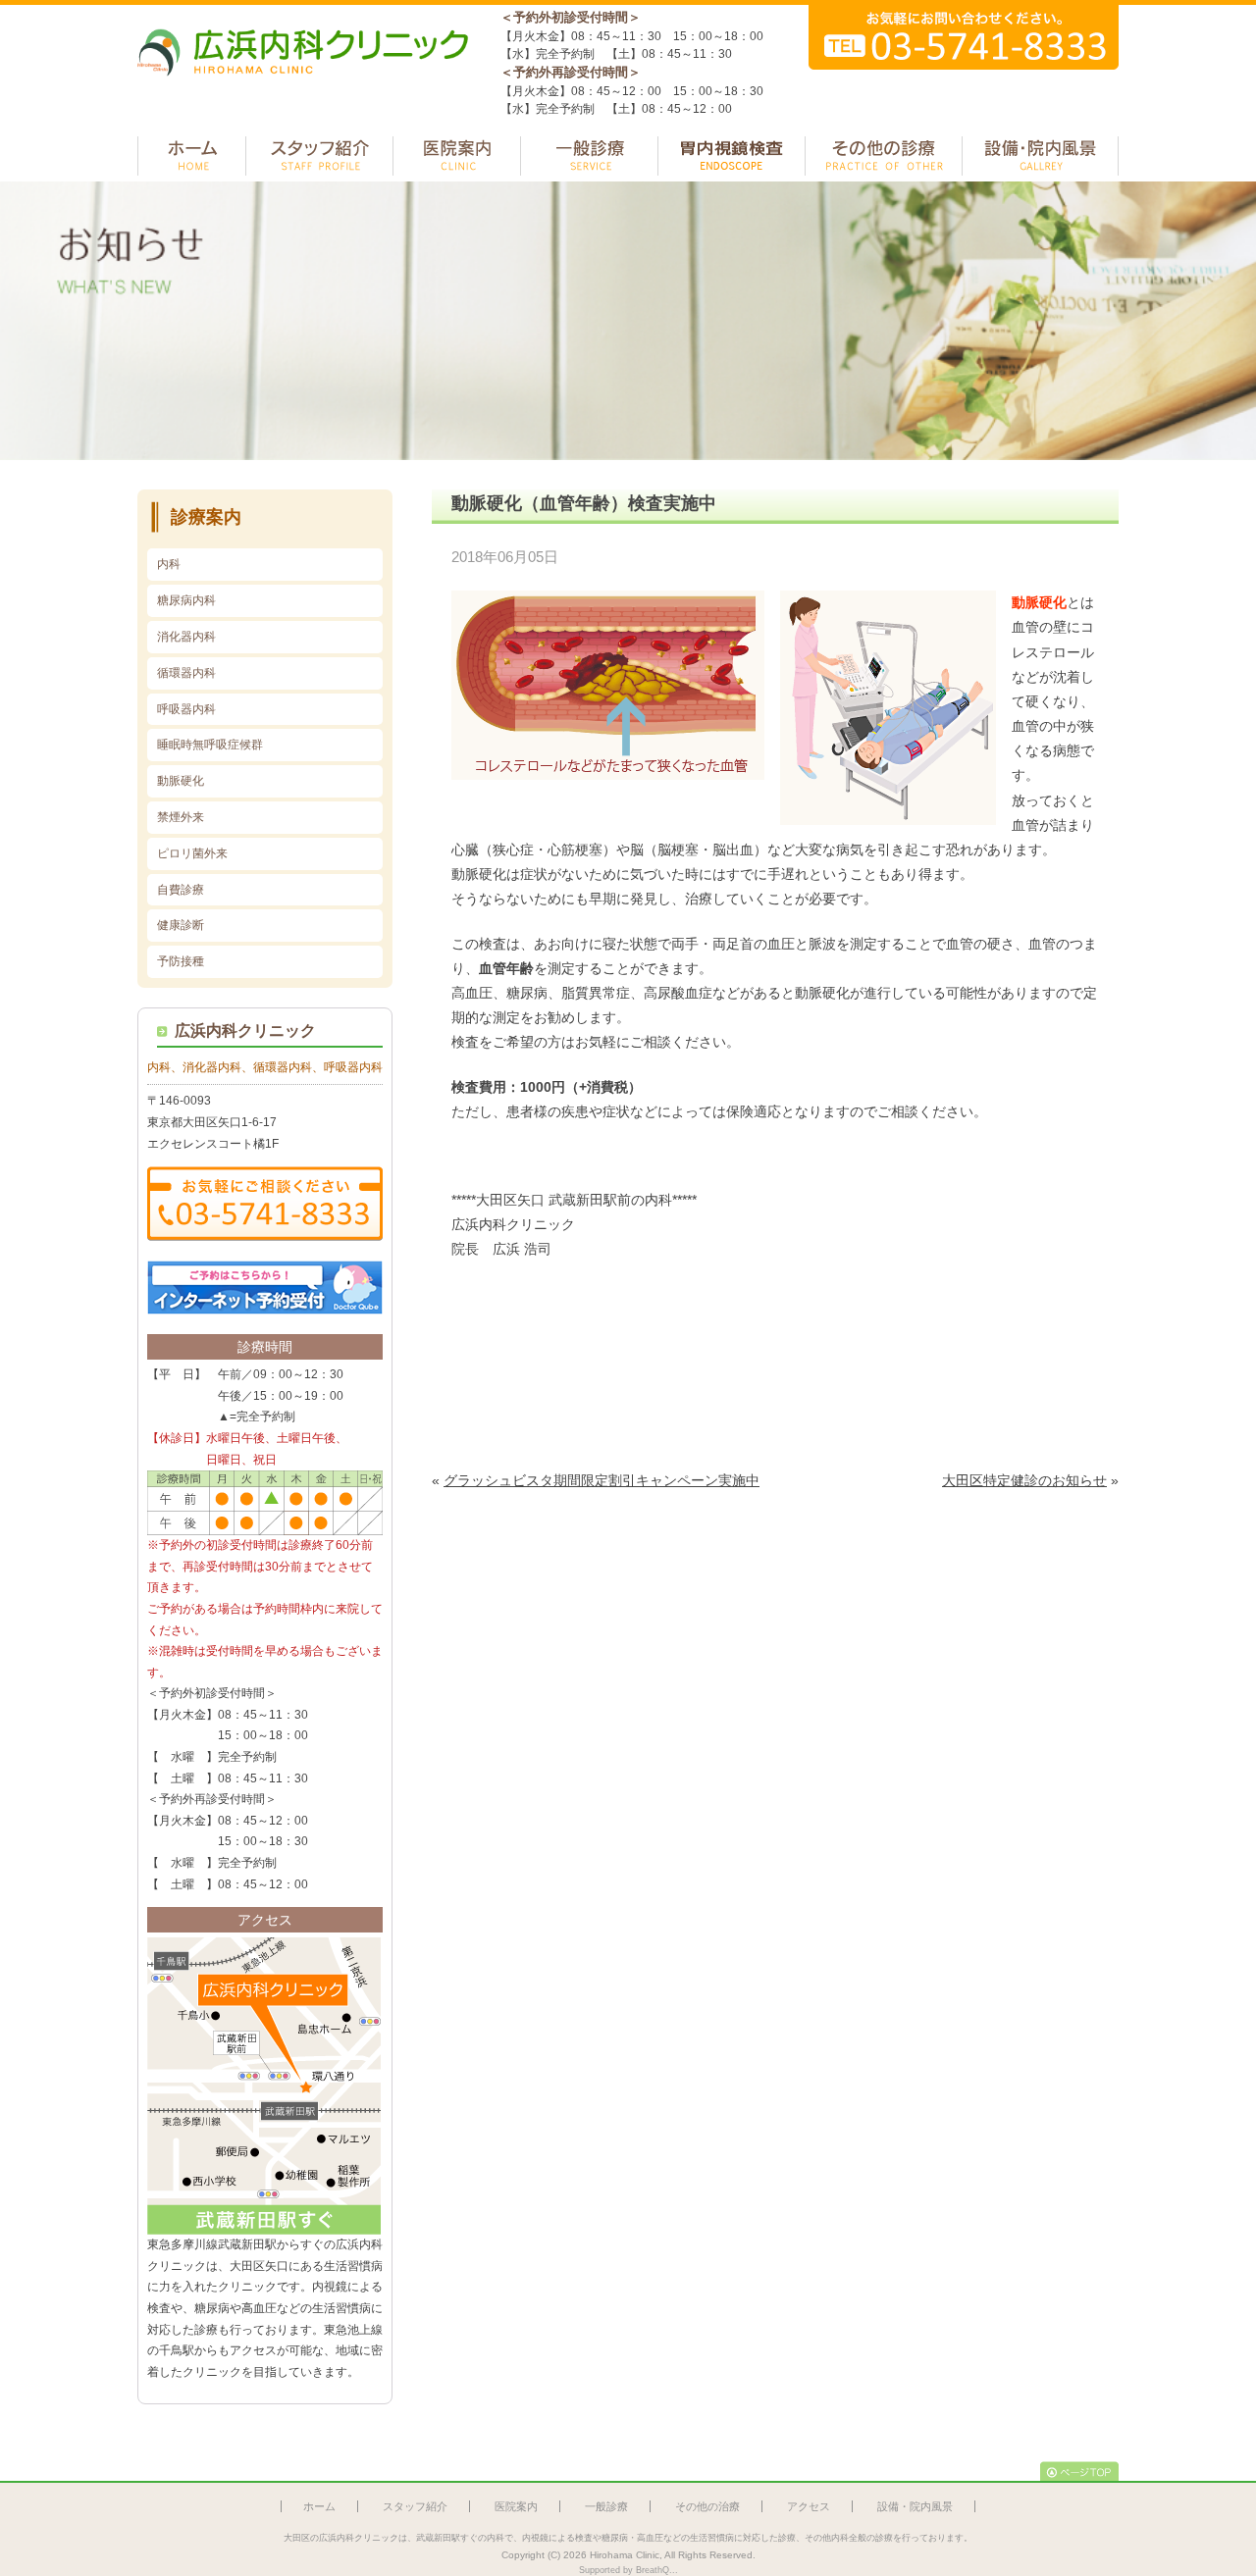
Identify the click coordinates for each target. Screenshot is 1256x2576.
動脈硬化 (181, 781)
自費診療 (181, 890)
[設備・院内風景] (1040, 156)
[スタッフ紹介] (319, 156)
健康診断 (181, 925)
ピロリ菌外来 (192, 853)
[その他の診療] (884, 156)
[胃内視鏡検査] (732, 156)
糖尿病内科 (186, 600)
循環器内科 (186, 673)
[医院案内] (457, 156)
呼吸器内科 (186, 709)
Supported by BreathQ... (628, 2570)
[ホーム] (192, 156)
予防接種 (181, 961)
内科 (169, 564)
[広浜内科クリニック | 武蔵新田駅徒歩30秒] (304, 85)
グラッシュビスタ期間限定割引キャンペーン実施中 (602, 1480)
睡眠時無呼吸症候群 (210, 745)
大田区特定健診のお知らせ (1024, 1480)
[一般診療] (589, 156)
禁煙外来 (181, 817)
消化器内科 (186, 637)
